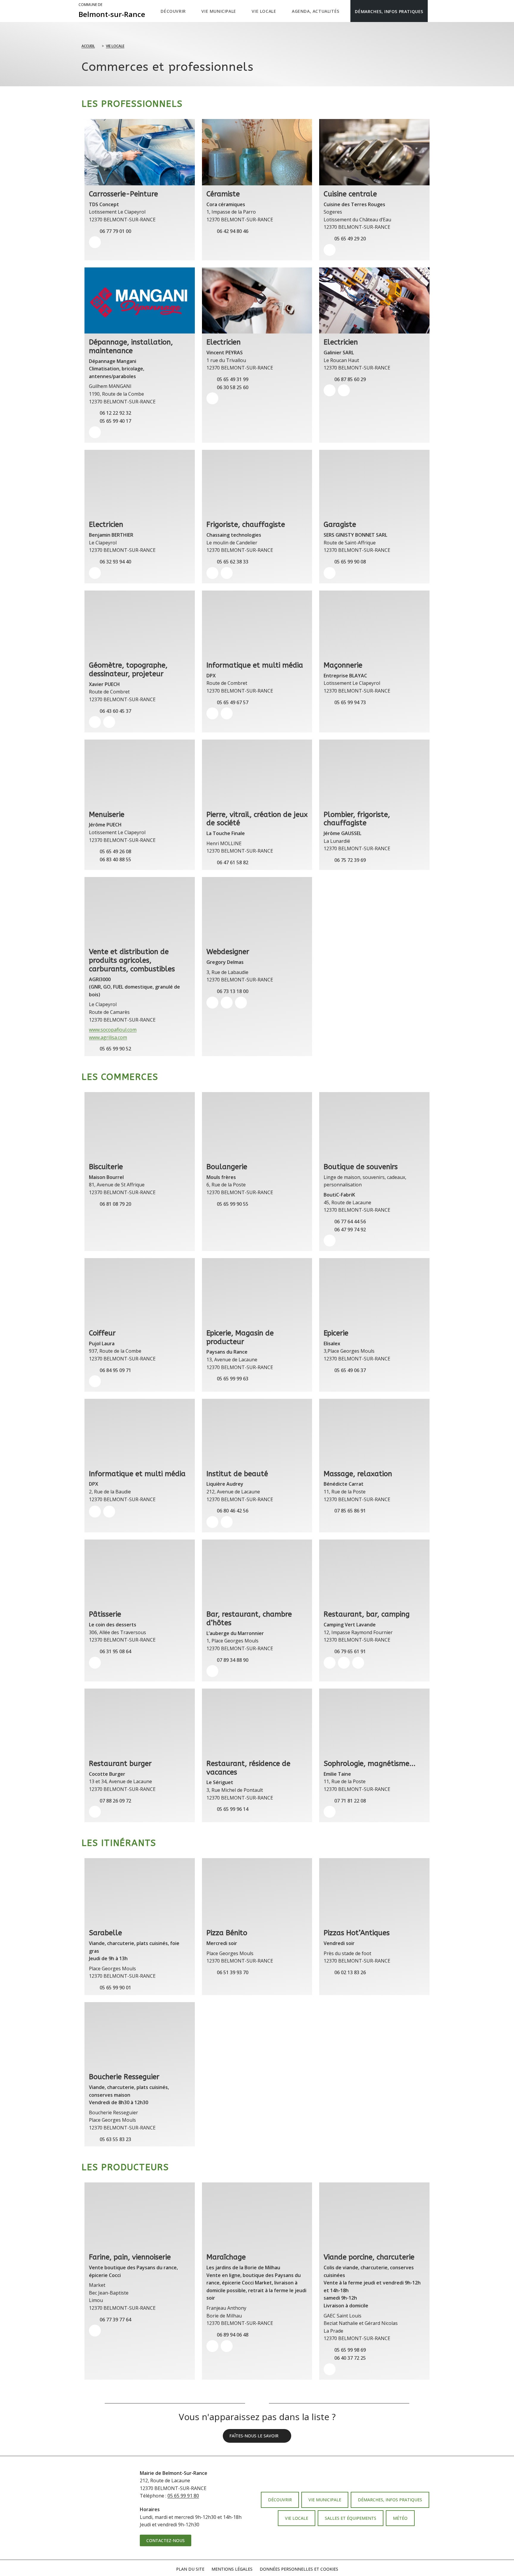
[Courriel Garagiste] (330, 573)
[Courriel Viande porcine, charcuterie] (330, 2369)
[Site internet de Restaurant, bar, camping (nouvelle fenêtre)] (330, 1663)
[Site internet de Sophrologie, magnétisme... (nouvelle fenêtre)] (330, 1812)
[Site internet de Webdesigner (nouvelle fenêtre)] (212, 1003)
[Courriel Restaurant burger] (95, 1812)
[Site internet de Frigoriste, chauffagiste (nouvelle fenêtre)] (212, 573)
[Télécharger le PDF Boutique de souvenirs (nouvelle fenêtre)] (330, 1241)
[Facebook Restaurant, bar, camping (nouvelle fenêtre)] (358, 1663)
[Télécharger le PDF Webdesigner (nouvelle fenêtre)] (241, 1003)
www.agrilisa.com (108, 1037)
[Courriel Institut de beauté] (227, 1522)
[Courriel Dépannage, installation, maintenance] (95, 432)
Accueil (88, 46)
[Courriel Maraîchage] (227, 2346)
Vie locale (115, 46)
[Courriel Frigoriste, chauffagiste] (227, 573)
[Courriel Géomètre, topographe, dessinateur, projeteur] (109, 722)
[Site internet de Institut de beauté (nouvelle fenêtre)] (212, 1522)
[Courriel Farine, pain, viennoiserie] (95, 2331)
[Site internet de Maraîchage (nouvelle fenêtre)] (212, 2346)
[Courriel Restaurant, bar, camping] (344, 1663)
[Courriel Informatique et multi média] (227, 713)
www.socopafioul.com (113, 1030)
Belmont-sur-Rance (112, 11)
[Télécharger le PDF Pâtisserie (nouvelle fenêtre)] (95, 1663)
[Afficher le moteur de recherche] (434, 11)
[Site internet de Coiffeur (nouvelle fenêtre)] (95, 1381)
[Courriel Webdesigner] (227, 1003)
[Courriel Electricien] (212, 398)
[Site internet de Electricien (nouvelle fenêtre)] (330, 390)
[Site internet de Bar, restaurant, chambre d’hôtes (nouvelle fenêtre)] (212, 1671)
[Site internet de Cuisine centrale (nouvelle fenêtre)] (330, 250)
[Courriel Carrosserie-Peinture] (95, 242)
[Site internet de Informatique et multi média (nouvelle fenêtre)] (212, 713)
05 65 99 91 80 (183, 2496)
